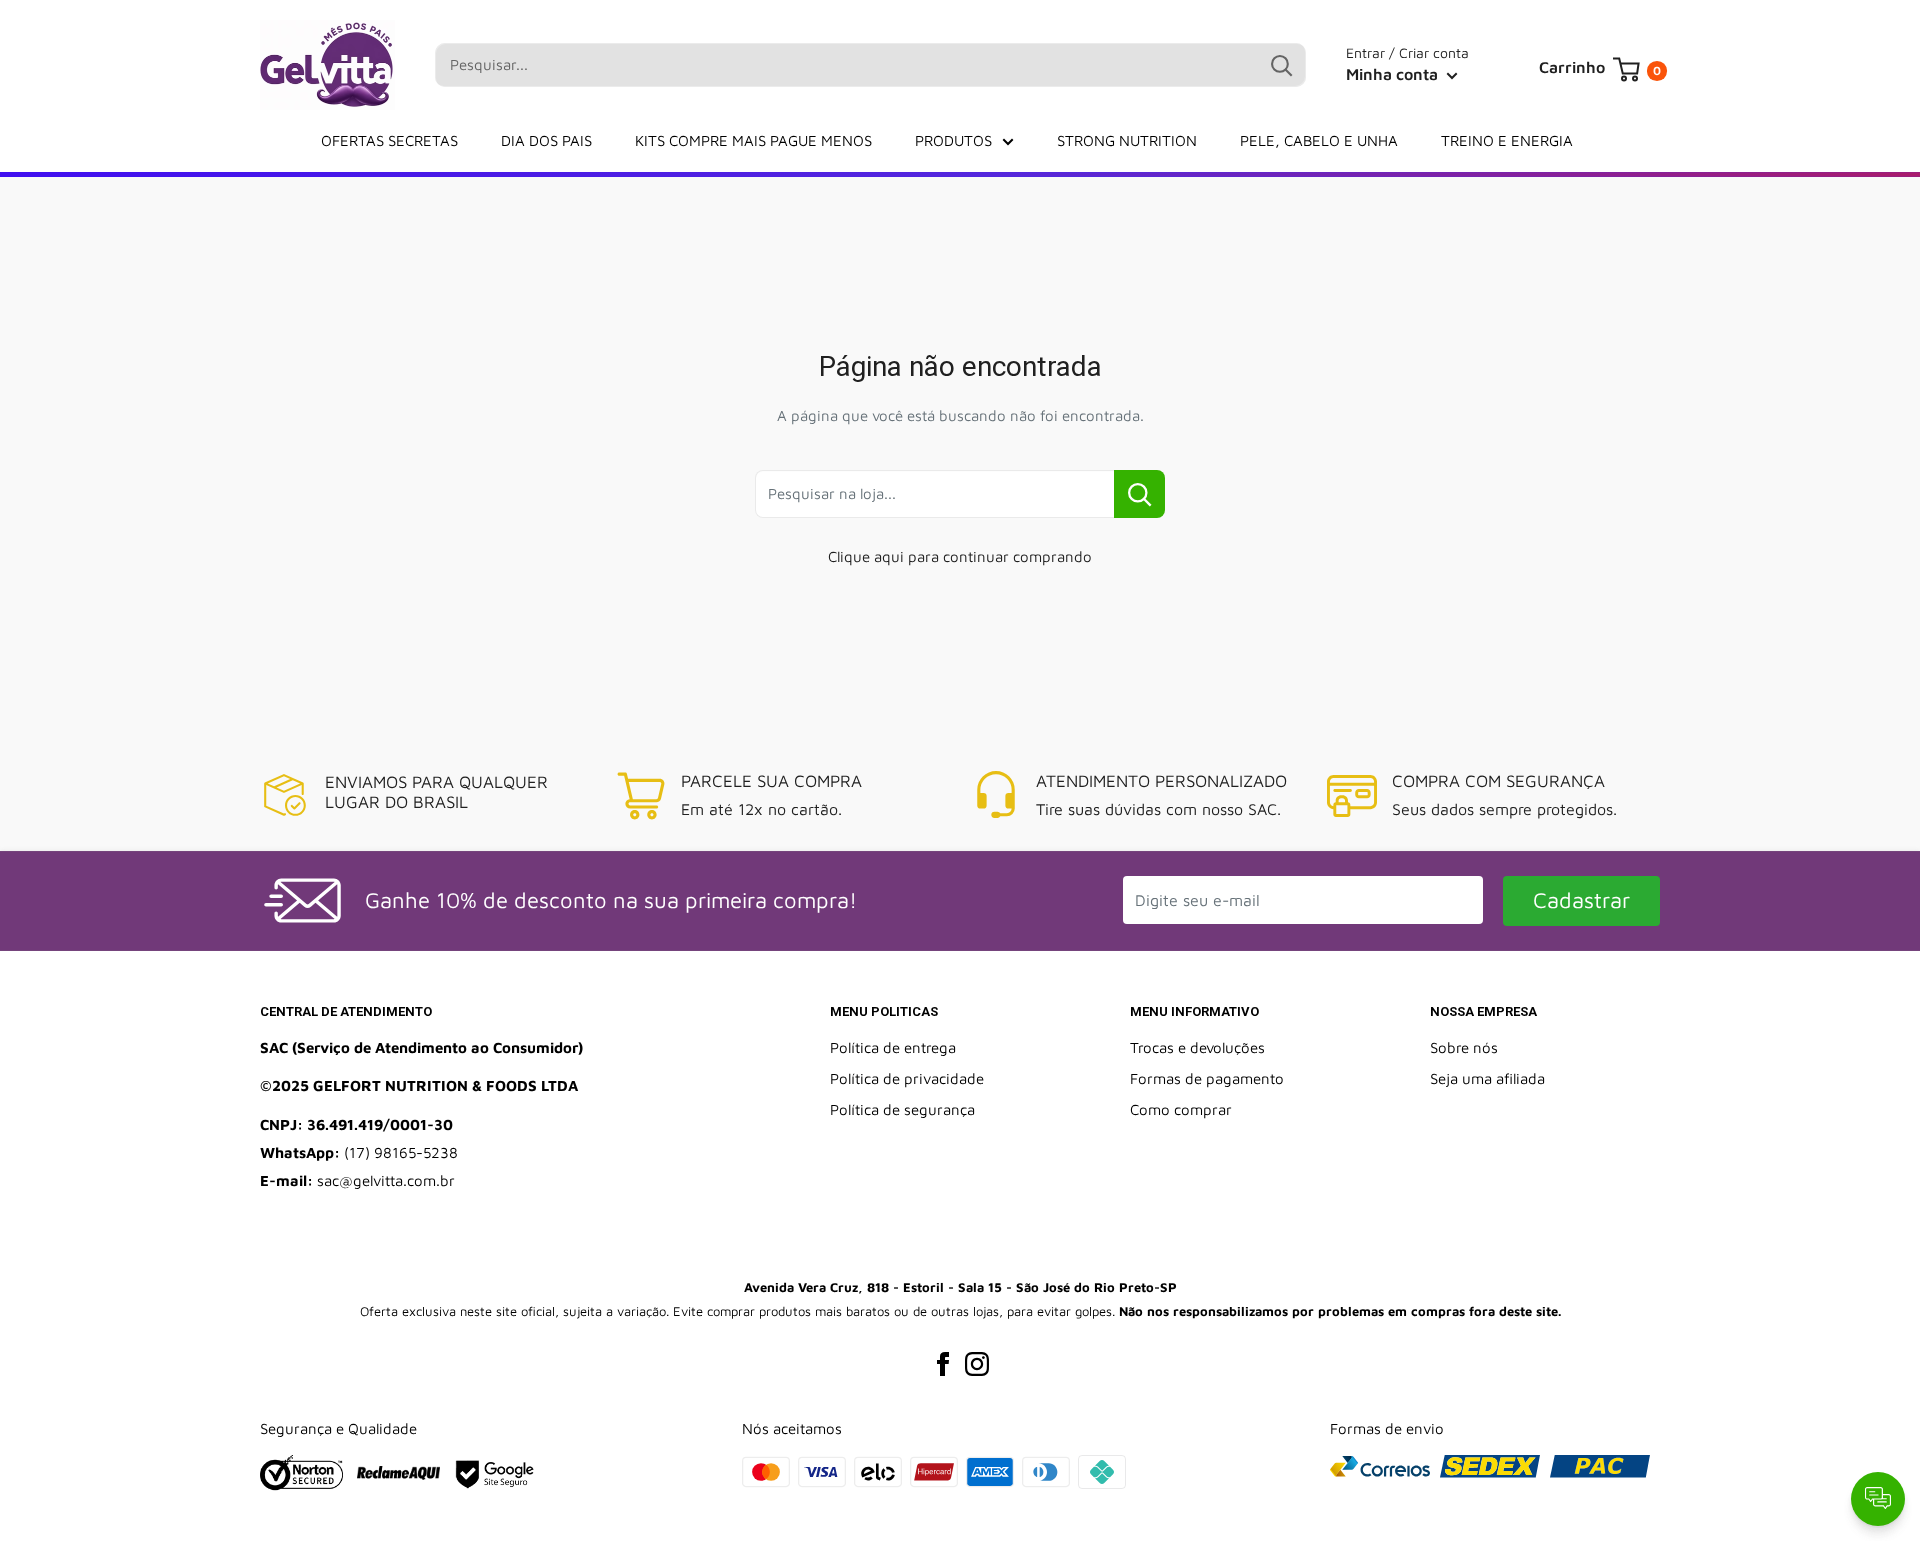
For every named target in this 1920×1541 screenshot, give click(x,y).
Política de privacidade (907, 1078)
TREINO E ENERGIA (1507, 140)
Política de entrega (893, 1047)
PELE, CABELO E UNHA (1319, 140)
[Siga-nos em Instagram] (977, 1364)
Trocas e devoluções (1197, 1047)
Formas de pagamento (1207, 1078)
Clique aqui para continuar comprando (960, 556)
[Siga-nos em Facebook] (943, 1364)
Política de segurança (902, 1109)
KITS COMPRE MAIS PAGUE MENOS (753, 140)
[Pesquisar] (1281, 65)
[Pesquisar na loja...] (1139, 494)
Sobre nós (1464, 1047)
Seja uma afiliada (1487, 1078)
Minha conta (1394, 74)
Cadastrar (1581, 900)
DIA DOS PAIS (546, 140)
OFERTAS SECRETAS (389, 140)
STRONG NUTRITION (1127, 140)
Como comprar (1181, 1109)
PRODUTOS (953, 140)
